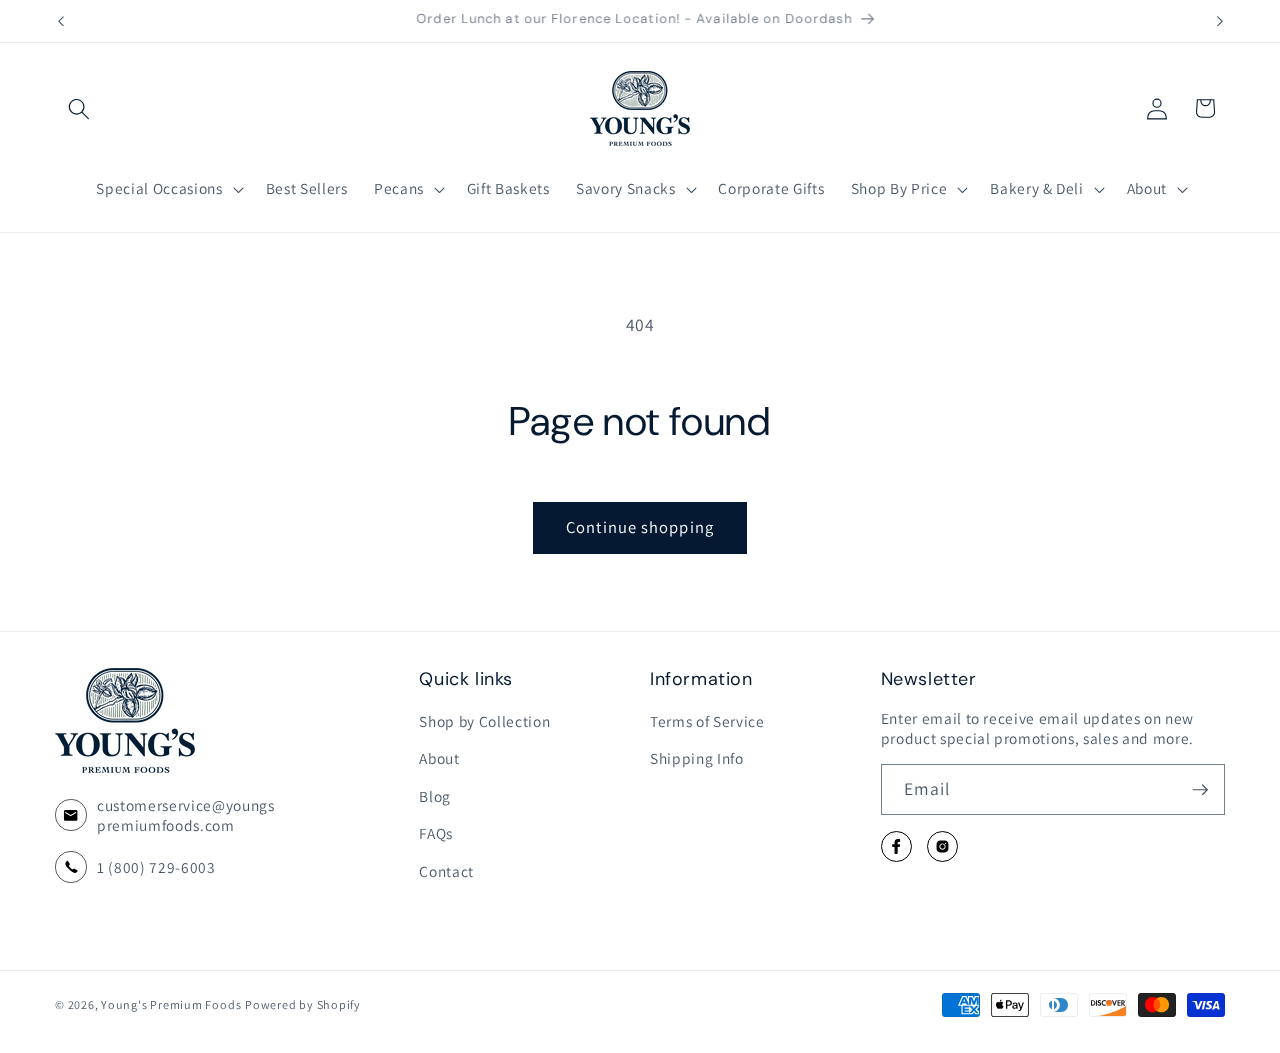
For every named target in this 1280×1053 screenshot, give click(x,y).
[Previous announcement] (61, 21)
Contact (446, 871)
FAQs (436, 834)
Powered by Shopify (303, 1004)
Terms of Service (707, 721)
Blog (435, 796)
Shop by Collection (484, 721)
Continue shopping (640, 527)
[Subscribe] (1200, 790)
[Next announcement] (1220, 21)
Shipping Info (697, 759)
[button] (79, 108)
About (439, 759)
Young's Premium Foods (171, 1004)
